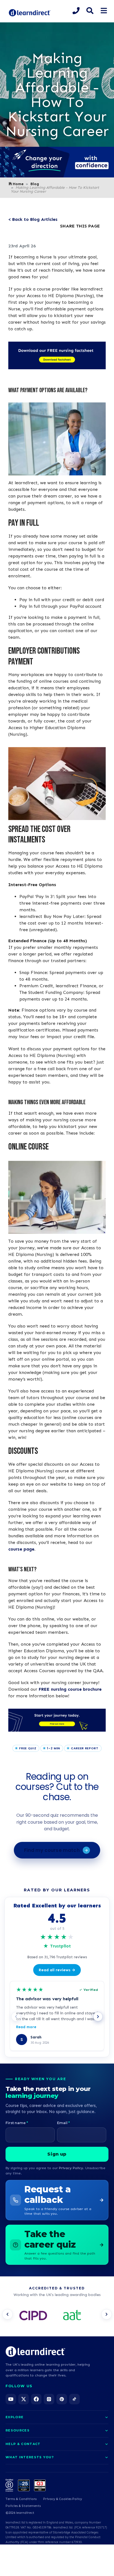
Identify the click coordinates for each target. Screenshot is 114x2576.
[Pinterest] (62, 2399)
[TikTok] (74, 2399)
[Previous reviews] (16, 2017)
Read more (26, 2027)
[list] (57, 2316)
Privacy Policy (71, 2168)
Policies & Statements (23, 2506)
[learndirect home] (35, 2352)
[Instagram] (49, 2399)
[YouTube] (11, 2399)
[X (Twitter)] (24, 2399)
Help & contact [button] (23, 2444)
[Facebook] (36, 2399)
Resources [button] (18, 2430)
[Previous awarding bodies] (7, 2314)
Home (18, 184)
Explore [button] (15, 2417)
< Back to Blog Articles (33, 219)
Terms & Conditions (21, 2499)
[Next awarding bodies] (107, 2314)
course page (21, 1549)
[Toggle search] (90, 11)
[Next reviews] (98, 2017)
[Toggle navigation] (104, 11)
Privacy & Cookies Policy (63, 2499)
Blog (35, 184)
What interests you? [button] (30, 2457)
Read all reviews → (57, 1970)
